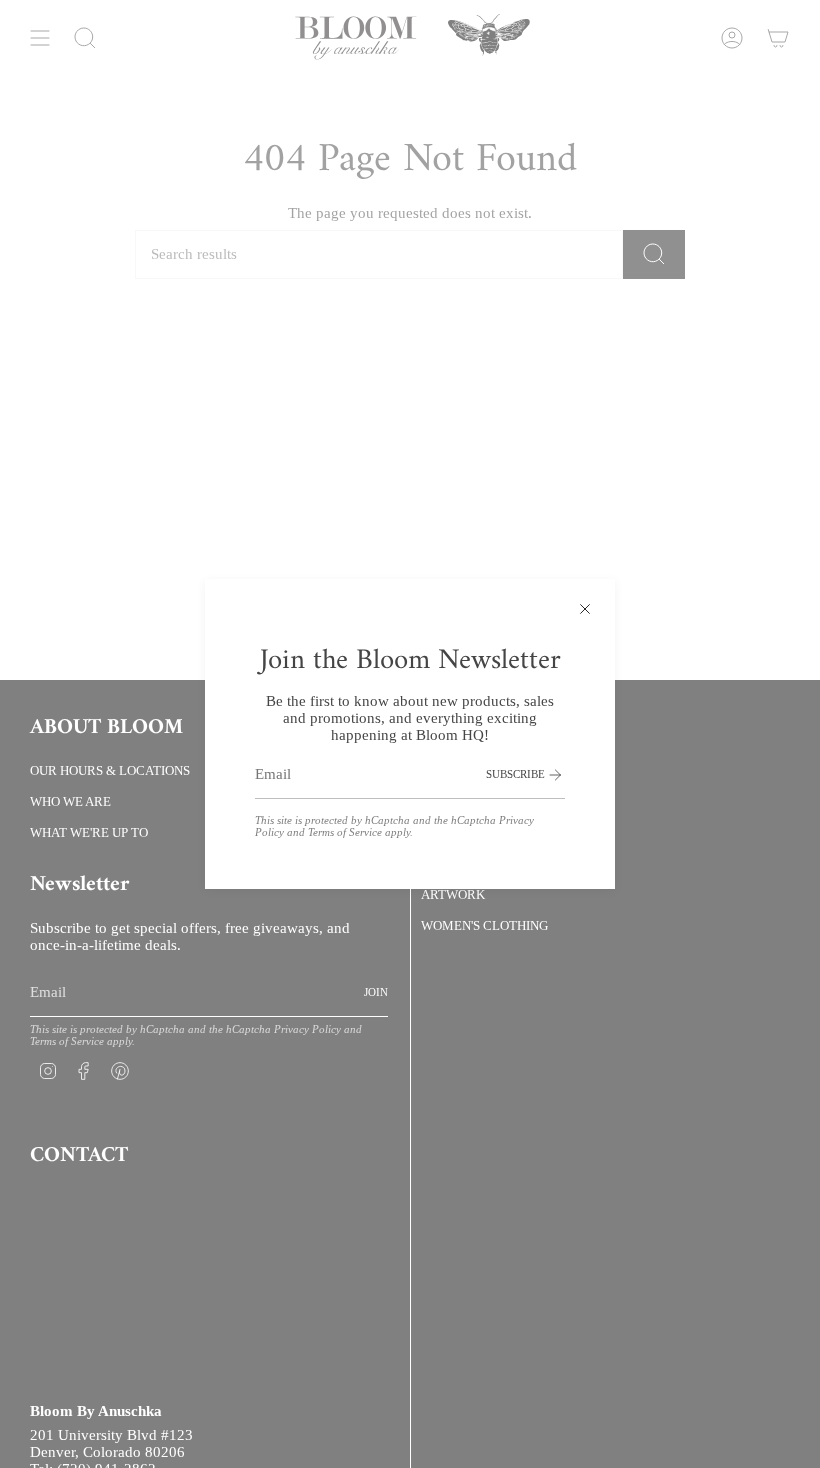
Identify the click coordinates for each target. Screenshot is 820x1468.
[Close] (585, 609)
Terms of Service (345, 832)
